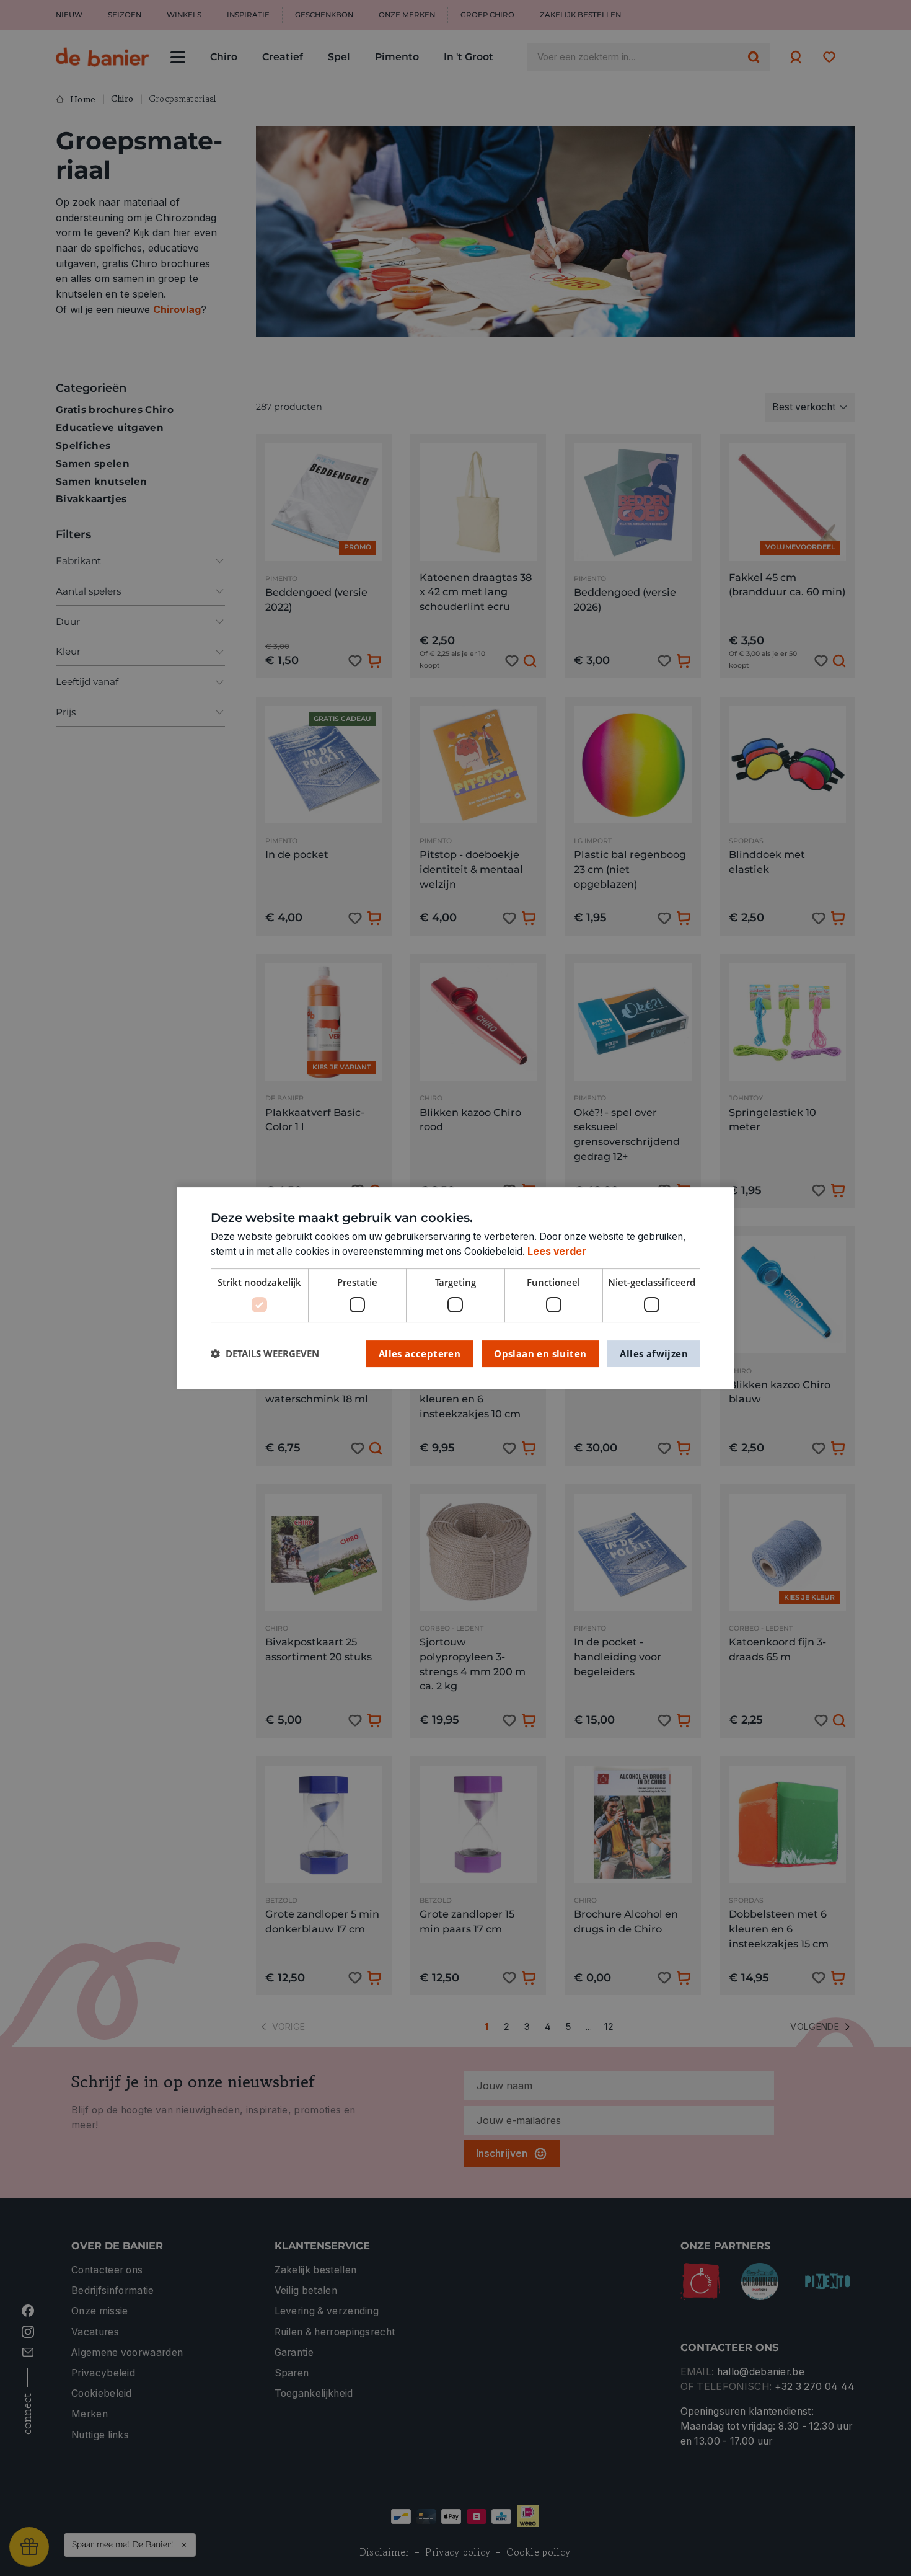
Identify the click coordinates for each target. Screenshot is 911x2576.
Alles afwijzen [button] (654, 1353)
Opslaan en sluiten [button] (540, 1353)
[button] (265, 1354)
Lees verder (557, 1251)
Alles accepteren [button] (420, 1353)
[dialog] (455, 1288)
